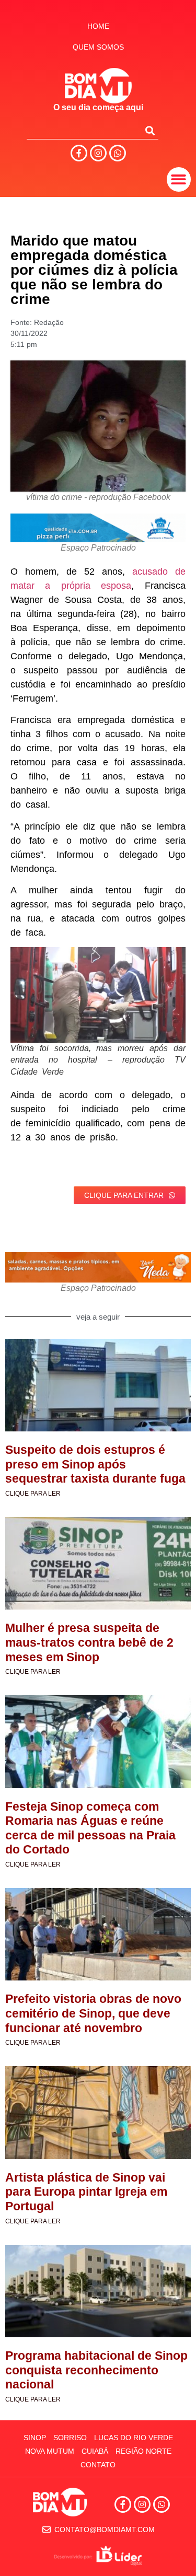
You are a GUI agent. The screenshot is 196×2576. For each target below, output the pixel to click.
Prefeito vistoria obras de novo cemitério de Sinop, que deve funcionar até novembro (93, 2013)
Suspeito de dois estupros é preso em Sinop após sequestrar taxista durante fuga (95, 1464)
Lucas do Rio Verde (134, 2438)
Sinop (35, 2438)
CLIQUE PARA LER (33, 1494)
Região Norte (143, 2451)
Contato (98, 2465)
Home (98, 26)
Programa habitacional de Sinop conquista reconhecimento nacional (96, 2370)
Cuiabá (95, 2451)
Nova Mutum (50, 2451)
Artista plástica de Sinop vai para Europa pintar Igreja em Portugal (86, 2192)
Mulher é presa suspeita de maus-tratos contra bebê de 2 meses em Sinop (89, 1642)
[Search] (150, 131)
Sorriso (70, 2438)
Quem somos (98, 47)
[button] (179, 179)
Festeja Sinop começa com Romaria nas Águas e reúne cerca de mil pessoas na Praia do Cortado (90, 1828)
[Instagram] (98, 153)
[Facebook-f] (79, 153)
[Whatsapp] (118, 153)
